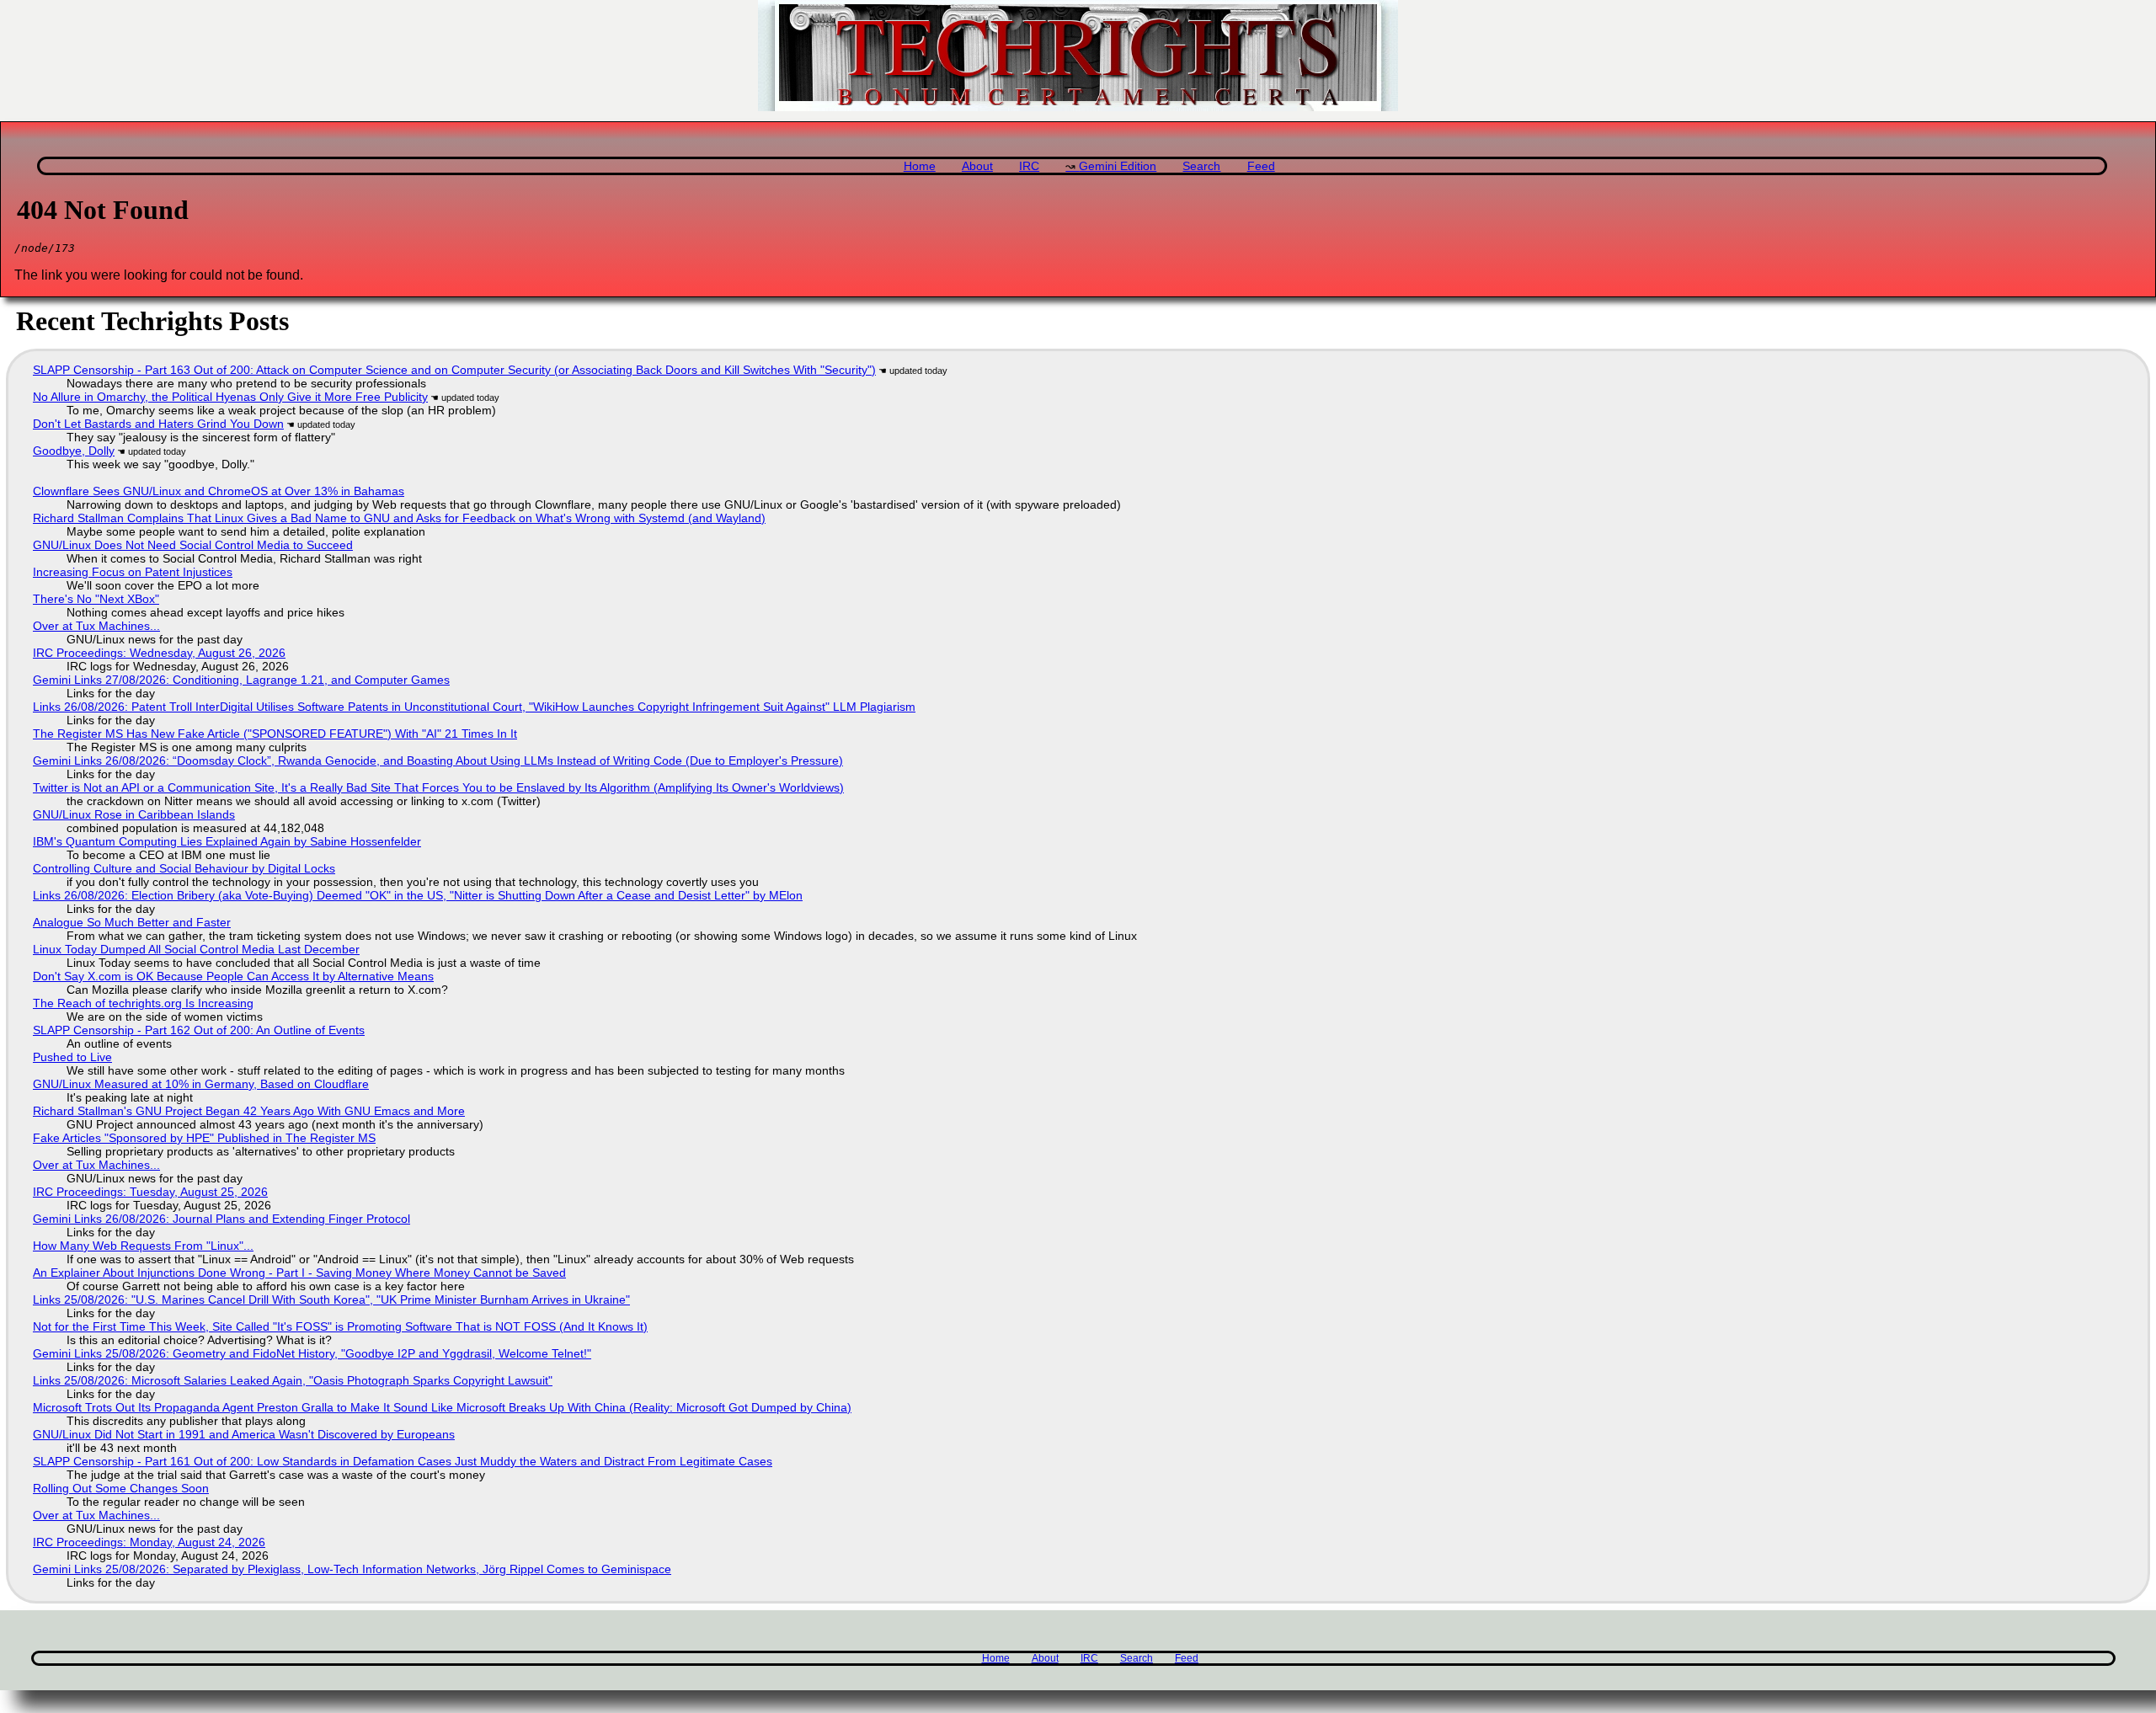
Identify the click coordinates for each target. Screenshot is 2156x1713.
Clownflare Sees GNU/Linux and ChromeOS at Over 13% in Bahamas (219, 491)
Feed (1261, 166)
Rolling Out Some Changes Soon (121, 1488)
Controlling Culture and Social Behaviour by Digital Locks (184, 868)
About (977, 166)
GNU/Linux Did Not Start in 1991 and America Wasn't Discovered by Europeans (244, 1434)
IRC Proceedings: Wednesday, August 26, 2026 (159, 653)
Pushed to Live (72, 1057)
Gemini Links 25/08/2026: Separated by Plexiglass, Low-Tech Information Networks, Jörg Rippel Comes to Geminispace (352, 1569)
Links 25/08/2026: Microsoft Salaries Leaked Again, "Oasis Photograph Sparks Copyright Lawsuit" (293, 1380)
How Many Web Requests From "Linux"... (143, 1246)
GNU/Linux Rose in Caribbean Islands (134, 814)
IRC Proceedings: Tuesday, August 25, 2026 (150, 1192)
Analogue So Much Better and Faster (132, 922)
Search (1201, 166)
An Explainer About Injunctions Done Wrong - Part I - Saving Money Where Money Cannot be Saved (299, 1273)
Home (920, 166)
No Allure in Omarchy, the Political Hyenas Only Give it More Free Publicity (230, 397)
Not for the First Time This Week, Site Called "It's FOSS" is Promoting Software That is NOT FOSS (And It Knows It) (340, 1326)
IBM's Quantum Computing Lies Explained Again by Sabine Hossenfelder (227, 841)
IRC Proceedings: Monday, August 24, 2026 (149, 1542)
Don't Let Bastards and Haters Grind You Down (158, 424)
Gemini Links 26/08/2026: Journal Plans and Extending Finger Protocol (221, 1219)
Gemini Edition (1118, 166)
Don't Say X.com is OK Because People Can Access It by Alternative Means (233, 976)
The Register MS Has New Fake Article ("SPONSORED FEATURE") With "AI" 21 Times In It (275, 734)
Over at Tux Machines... (96, 626)
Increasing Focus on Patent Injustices (133, 572)
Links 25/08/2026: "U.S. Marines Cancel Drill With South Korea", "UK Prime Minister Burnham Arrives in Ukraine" (331, 1299)
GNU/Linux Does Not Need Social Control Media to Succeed (193, 545)
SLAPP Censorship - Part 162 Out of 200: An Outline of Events (199, 1030)
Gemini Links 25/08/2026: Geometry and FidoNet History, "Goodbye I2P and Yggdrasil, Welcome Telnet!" (312, 1353)
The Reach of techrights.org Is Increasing (143, 1003)
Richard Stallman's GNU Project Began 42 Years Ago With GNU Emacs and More (249, 1111)
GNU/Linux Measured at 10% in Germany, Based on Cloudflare (201, 1084)
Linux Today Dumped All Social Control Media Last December (196, 949)
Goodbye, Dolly (74, 451)
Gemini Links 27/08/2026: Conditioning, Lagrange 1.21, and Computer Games (241, 680)
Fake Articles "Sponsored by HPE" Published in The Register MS (204, 1138)
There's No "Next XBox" (96, 599)
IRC (1029, 166)
